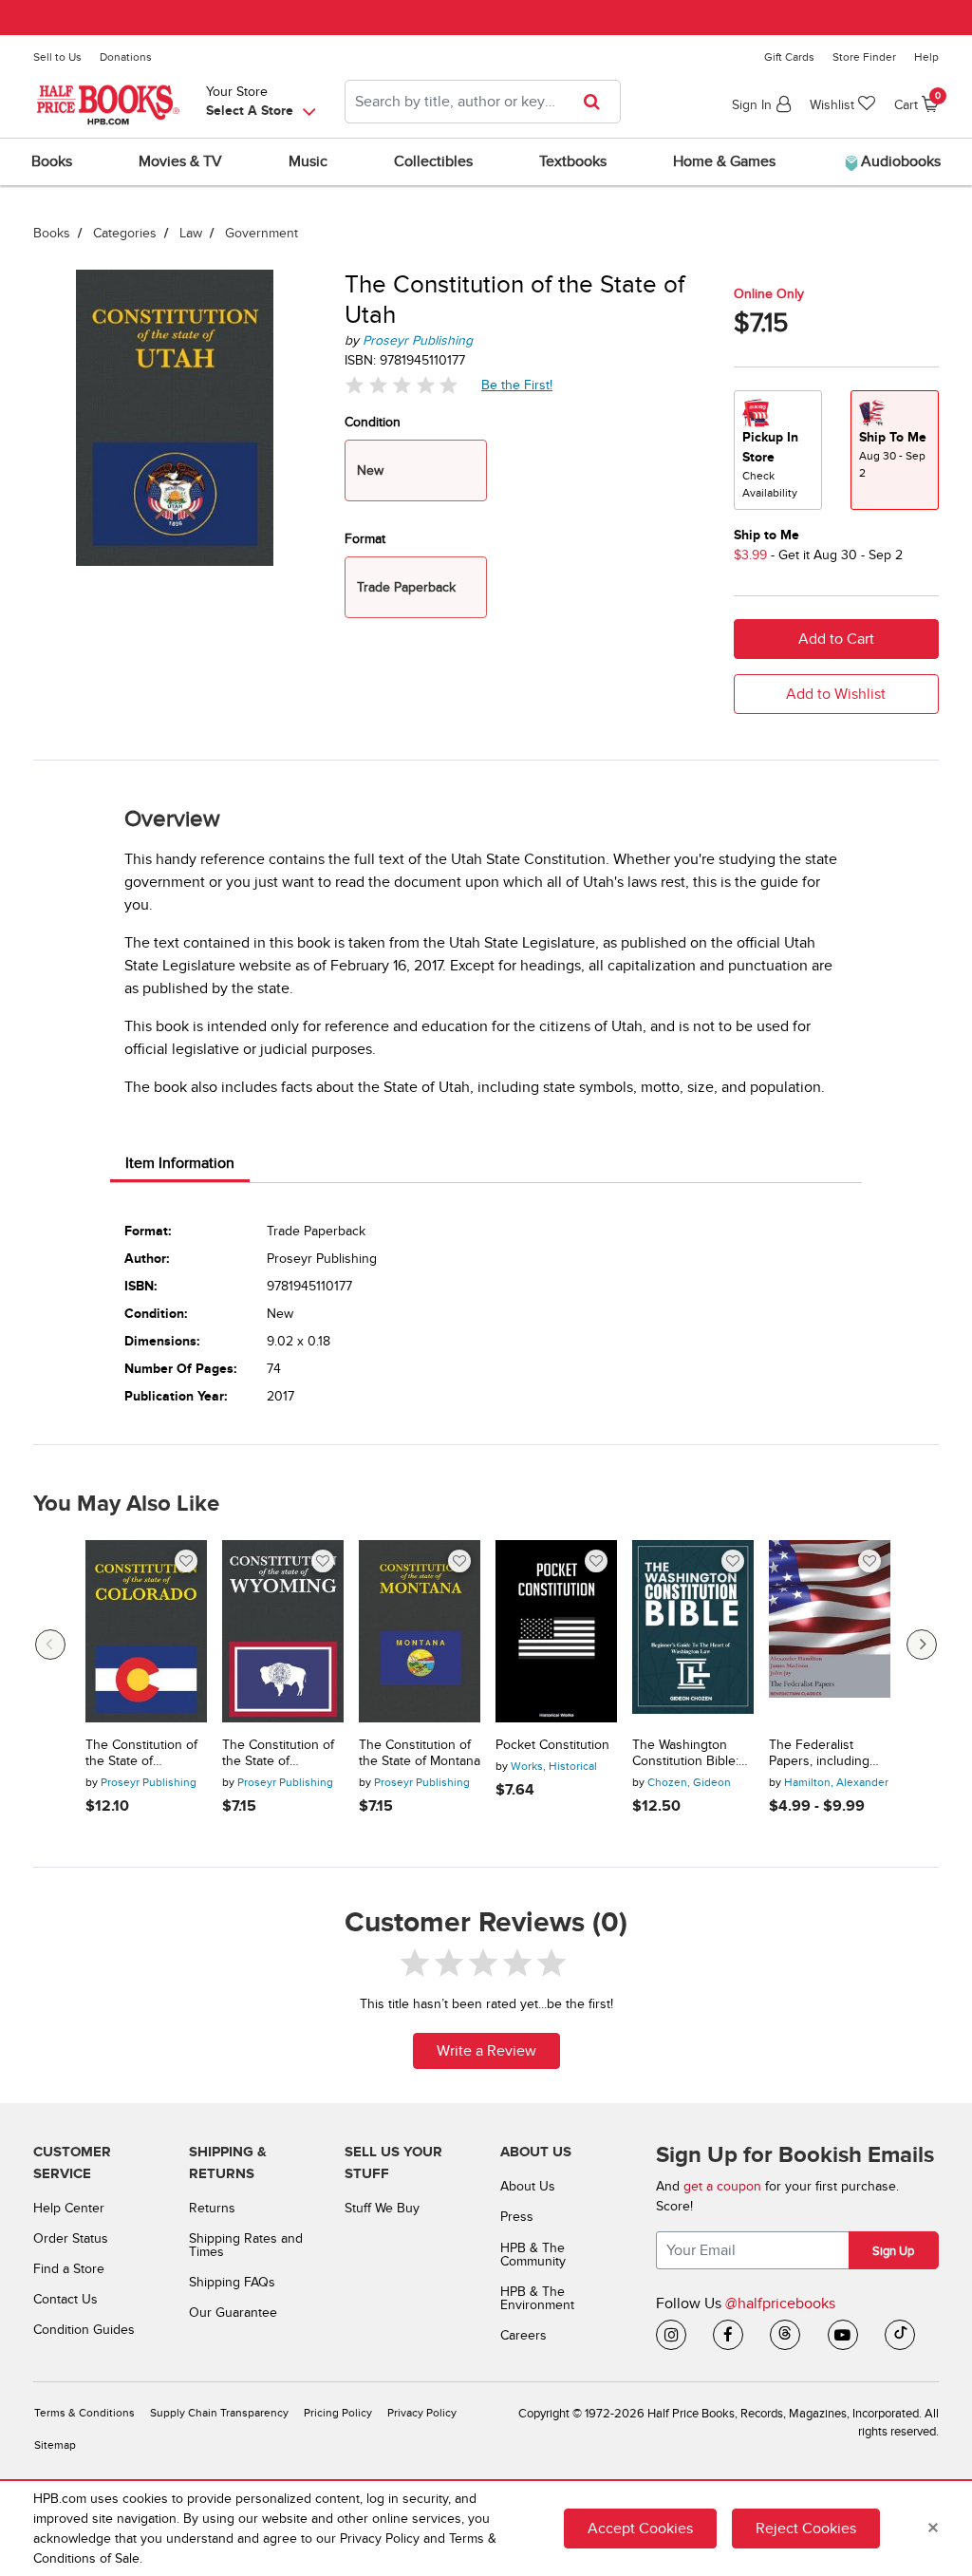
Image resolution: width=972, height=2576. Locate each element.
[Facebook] (728, 2335)
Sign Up (893, 2251)
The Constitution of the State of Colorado (141, 1754)
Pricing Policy (338, 2413)
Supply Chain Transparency (219, 2413)
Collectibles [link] (433, 161)
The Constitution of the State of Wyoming (278, 1754)
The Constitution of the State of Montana (420, 1753)
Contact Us (65, 2299)
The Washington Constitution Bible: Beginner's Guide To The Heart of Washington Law (692, 1754)
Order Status (71, 2238)
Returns (212, 2208)
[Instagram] (671, 2335)
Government (262, 233)
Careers (523, 2335)
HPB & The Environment (537, 2298)
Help (926, 57)
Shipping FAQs (232, 2282)
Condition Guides (84, 2330)
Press (517, 2217)
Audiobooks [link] (899, 161)
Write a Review (486, 2051)
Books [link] (52, 161)
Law (191, 233)
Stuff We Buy (382, 2208)
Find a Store (69, 2269)
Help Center (69, 2208)
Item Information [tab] (180, 1163)
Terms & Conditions (84, 2413)
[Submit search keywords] (598, 102)
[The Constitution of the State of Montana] (420, 1631)
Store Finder (864, 57)
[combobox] (483, 102)
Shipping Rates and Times (246, 2245)
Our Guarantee (233, 2313)
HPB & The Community (533, 2255)
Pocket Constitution (552, 1745)
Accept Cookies (640, 2529)
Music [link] (308, 161)
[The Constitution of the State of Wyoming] (283, 1631)
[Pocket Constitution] (556, 1631)
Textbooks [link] (573, 161)
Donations (126, 57)
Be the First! (517, 385)
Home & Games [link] (724, 161)
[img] (402, 385)
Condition (373, 422)
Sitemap (55, 2445)
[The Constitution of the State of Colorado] (146, 1631)
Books (52, 233)
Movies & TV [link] (180, 161)
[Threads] (785, 2335)
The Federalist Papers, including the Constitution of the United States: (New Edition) (823, 1754)
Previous (50, 1645)
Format (365, 539)
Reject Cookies (806, 2529)
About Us (528, 2186)
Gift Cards (789, 57)
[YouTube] (843, 2335)
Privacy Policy (422, 2413)
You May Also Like (126, 1504)
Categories (125, 233)
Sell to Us (57, 57)
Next (922, 1645)
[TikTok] (900, 2335)
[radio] (778, 450)
